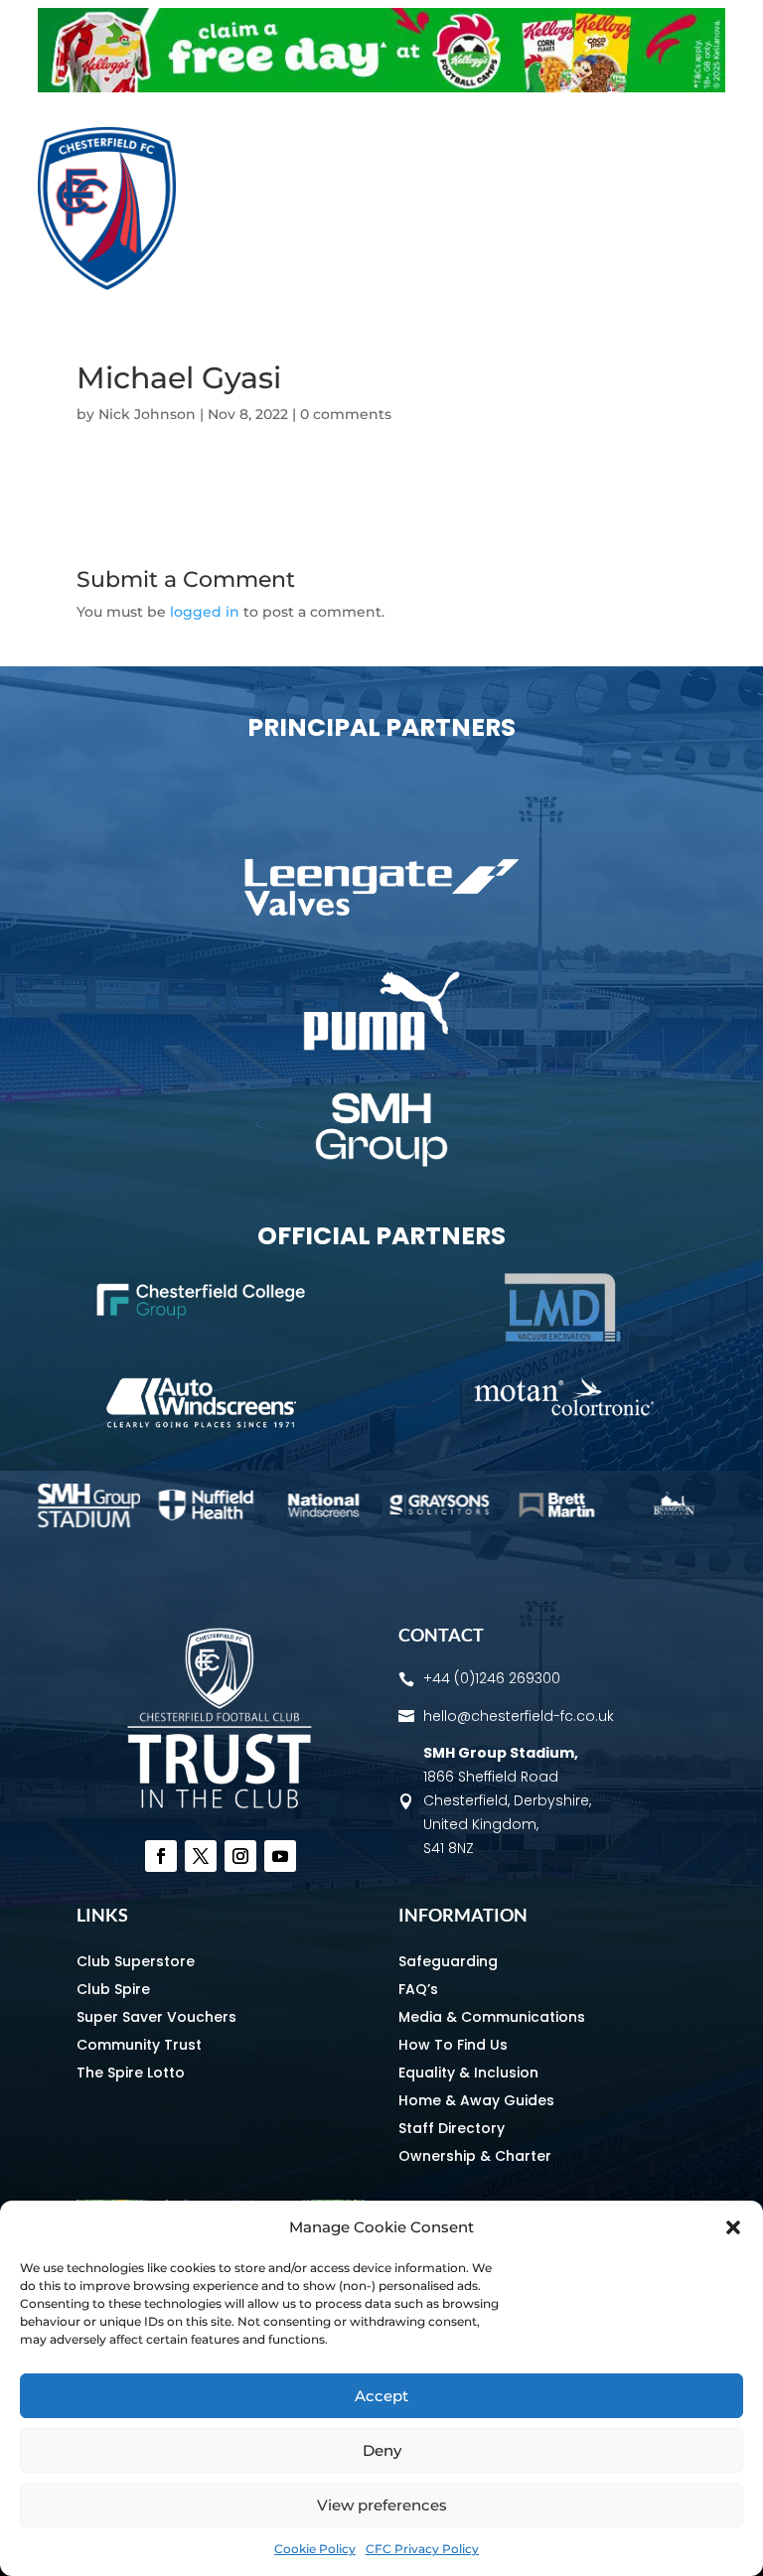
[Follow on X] (201, 1856)
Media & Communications (492, 2017)
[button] (733, 2227)
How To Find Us (453, 2045)
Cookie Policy (315, 2549)
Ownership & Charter (475, 2156)
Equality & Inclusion (468, 2073)
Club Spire (113, 1989)
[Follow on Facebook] (161, 1856)
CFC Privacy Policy (422, 2549)
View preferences (382, 2505)
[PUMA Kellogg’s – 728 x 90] (381, 87)
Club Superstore (136, 1961)
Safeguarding (448, 1961)
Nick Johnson (147, 414)
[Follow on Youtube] (280, 1856)
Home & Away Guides (476, 2100)
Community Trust (139, 2045)
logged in (205, 612)
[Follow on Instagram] (240, 1856)
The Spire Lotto (131, 2073)
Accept (381, 2396)
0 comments (346, 414)
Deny (382, 2450)
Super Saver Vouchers (156, 2017)
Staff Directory (452, 2128)
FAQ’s (418, 1989)
